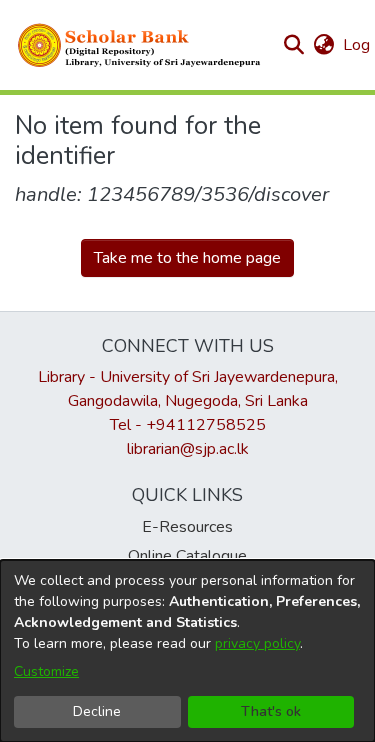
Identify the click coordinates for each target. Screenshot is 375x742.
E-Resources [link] (187, 527)
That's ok (271, 711)
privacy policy (257, 643)
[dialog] (187, 651)
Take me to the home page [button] (187, 258)
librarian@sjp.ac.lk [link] (188, 449)
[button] (140, 45)
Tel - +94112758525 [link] (188, 425)
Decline (97, 711)
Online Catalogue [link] (187, 556)
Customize (46, 671)
